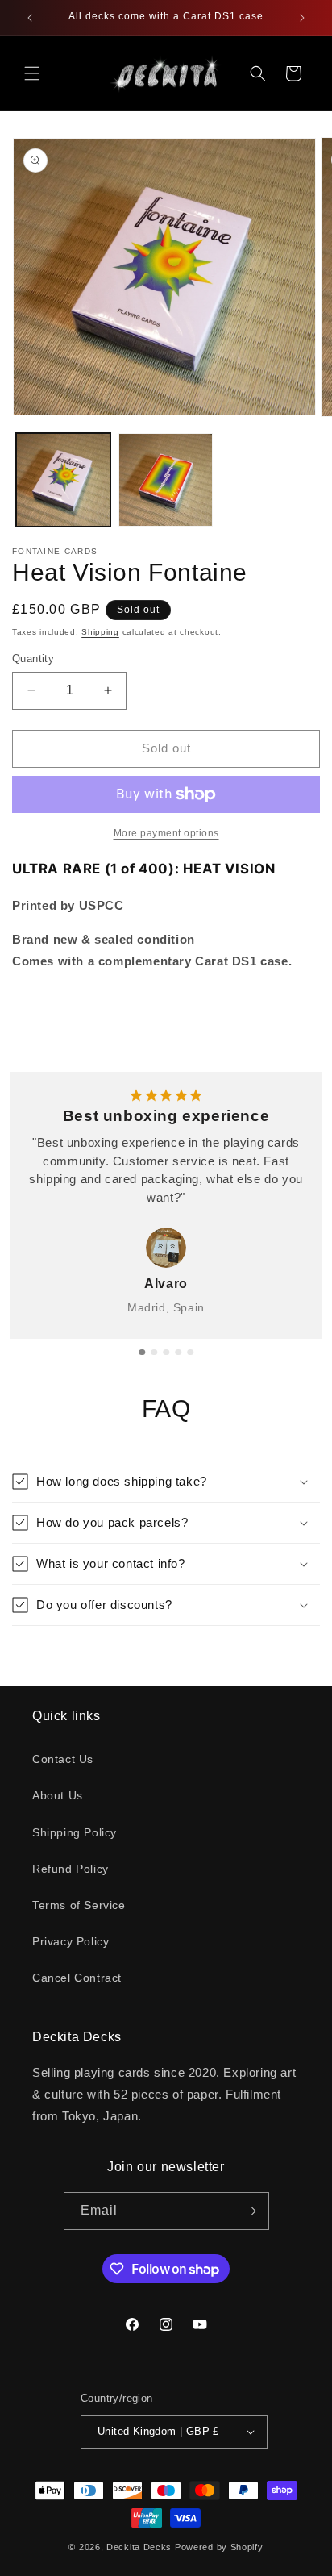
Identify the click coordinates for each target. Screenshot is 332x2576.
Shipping (100, 632)
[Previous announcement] (30, 18)
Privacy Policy (71, 1941)
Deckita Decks (139, 2547)
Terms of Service (79, 1905)
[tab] (142, 1353)
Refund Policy (71, 1869)
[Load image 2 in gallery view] (166, 480)
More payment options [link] (166, 833)
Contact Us (63, 1759)
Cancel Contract (77, 1978)
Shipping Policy (75, 1832)
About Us (58, 1795)
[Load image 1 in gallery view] (63, 480)
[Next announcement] (302, 18)
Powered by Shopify (219, 2547)
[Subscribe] (251, 2211)
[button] (32, 73)
